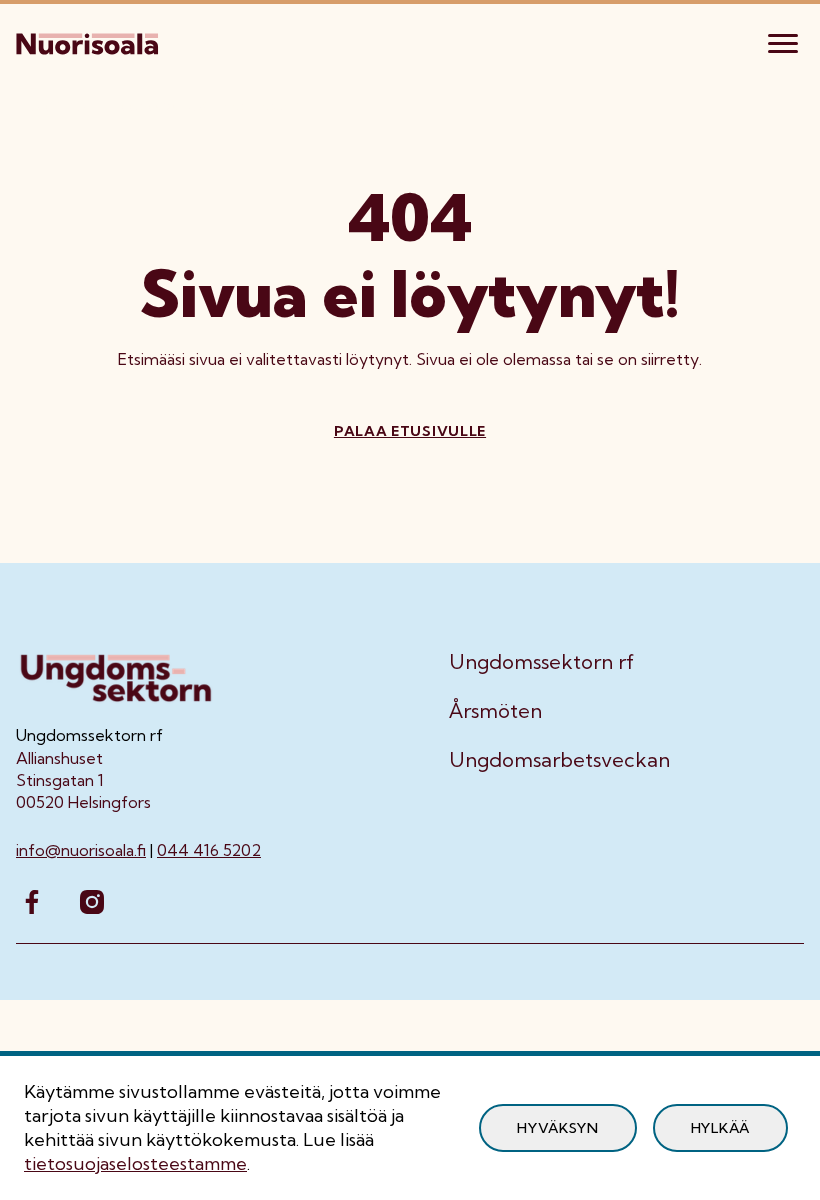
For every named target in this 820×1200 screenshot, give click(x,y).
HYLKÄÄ (720, 1128)
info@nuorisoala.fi (81, 850)
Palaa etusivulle (410, 431)
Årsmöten (495, 711)
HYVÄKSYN (558, 1128)
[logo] (89, 41)
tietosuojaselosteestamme (135, 1163)
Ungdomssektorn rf (541, 662)
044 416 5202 (209, 850)
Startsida (51, 106)
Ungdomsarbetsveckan (559, 760)
